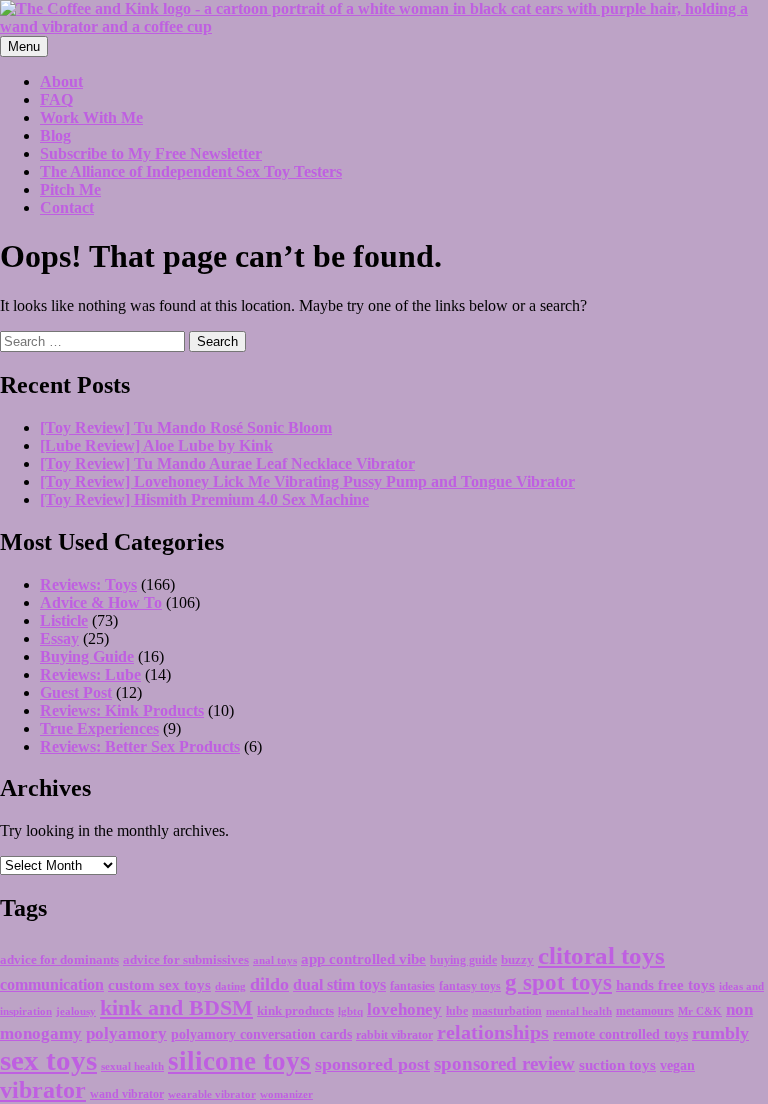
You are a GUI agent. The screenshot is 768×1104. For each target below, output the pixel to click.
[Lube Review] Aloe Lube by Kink (156, 445)
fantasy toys (470, 986)
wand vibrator (127, 1094)
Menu (24, 46)
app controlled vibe (363, 959)
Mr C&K (700, 1011)
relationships (493, 1032)
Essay (59, 638)
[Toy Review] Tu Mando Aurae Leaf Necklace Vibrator (227, 463)
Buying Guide (87, 656)
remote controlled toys (620, 1034)
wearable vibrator (212, 1094)
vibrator (43, 1090)
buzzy (517, 959)
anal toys (275, 960)
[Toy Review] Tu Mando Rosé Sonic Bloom (186, 427)
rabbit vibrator (394, 1035)
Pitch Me (70, 189)
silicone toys (239, 1061)
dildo (269, 984)
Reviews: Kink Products (122, 710)
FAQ (56, 99)
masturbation (507, 1011)
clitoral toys (601, 955)
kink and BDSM (176, 1008)
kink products (295, 1010)
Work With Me (91, 117)
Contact (67, 207)
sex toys (48, 1060)
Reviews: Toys (88, 584)
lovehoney (404, 1009)
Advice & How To (101, 602)
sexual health (132, 1066)
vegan (677, 1065)
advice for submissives (186, 959)
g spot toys (558, 982)
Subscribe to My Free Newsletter (151, 153)
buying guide (463, 960)
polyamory (126, 1033)
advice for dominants (59, 960)
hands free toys (665, 985)
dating (230, 986)
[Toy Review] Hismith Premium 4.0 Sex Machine (204, 499)
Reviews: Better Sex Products (140, 746)
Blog (55, 135)
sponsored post (372, 1064)
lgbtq (350, 1011)
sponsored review (504, 1063)
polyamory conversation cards (261, 1034)
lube (457, 1011)
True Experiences (99, 728)
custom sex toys (159, 985)
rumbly (720, 1033)
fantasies (412, 986)
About (61, 81)
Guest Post (76, 692)
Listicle (64, 620)
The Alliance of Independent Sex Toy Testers (191, 171)
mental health (579, 1011)
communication (52, 984)
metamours (645, 1011)
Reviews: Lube (90, 674)
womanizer (286, 1094)
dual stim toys (339, 984)
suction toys (617, 1064)
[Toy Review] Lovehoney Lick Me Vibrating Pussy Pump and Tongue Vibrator (307, 481)
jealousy (76, 1011)
